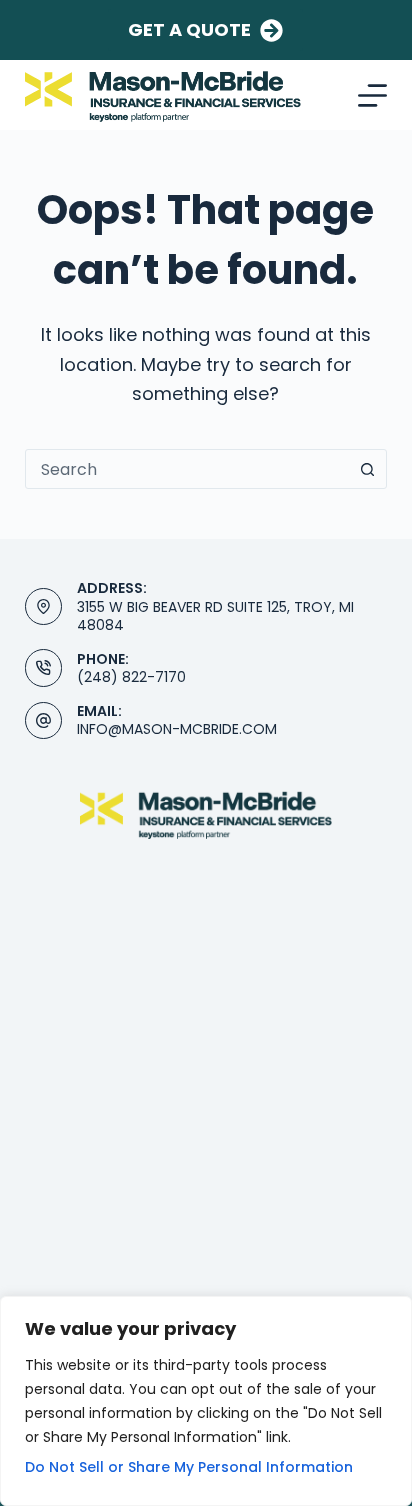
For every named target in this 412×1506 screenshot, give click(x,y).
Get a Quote (189, 29)
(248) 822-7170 (131, 677)
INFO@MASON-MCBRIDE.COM (177, 729)
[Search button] (367, 469)
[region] (206, 1401)
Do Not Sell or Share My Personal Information (189, 1467)
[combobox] (187, 469)
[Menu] (372, 95)
